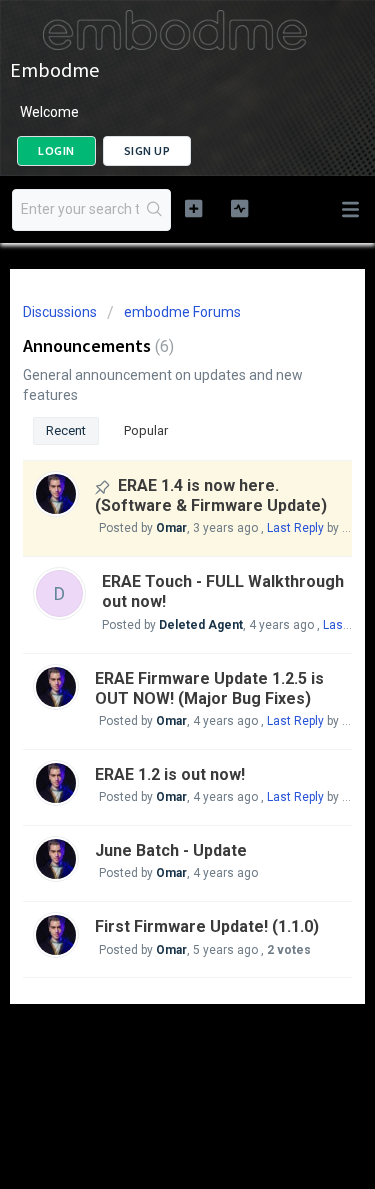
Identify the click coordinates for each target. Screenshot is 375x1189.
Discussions (60, 312)
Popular (146, 430)
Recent (66, 430)
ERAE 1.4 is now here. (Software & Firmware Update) (211, 495)
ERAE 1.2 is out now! (170, 774)
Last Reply (295, 528)
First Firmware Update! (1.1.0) (207, 926)
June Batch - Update (171, 850)
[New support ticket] (193, 208)
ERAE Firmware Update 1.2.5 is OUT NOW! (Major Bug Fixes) (209, 688)
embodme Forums (182, 312)
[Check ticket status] (239, 208)
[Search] (154, 210)
